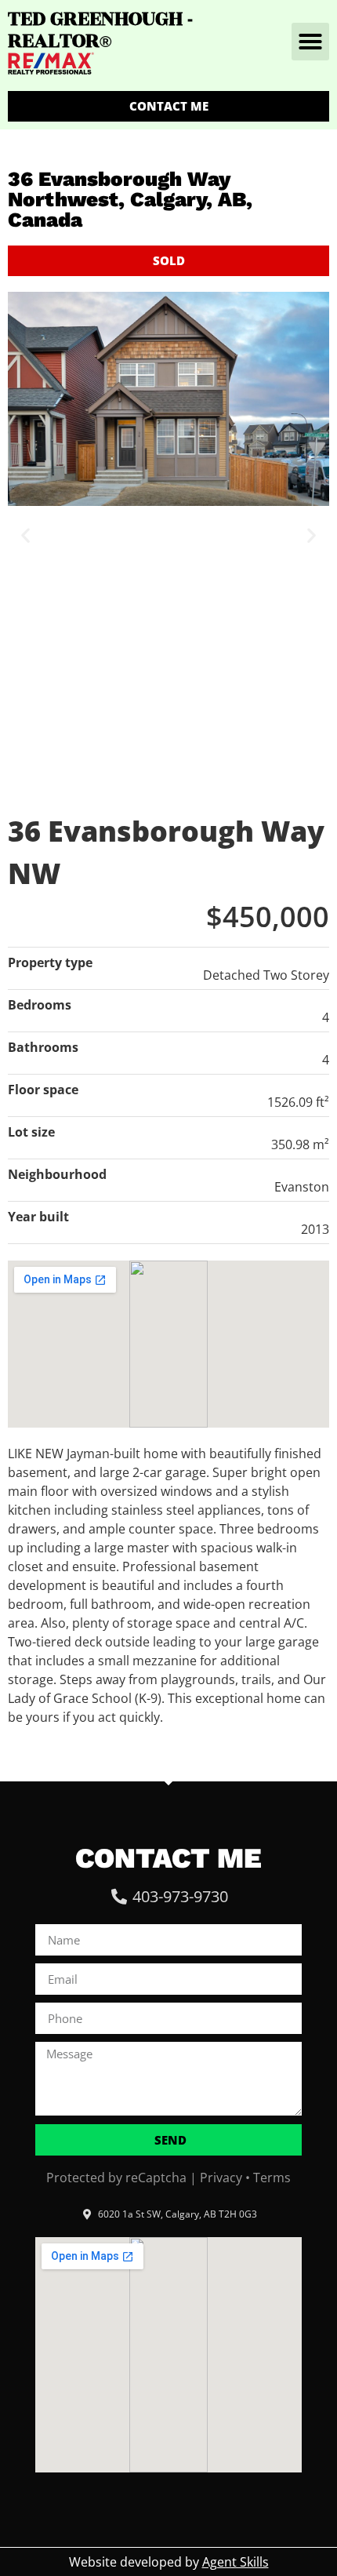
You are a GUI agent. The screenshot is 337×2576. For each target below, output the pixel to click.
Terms (272, 2178)
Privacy (221, 2178)
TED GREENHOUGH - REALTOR (100, 30)
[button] (310, 42)
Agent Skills (236, 2562)
